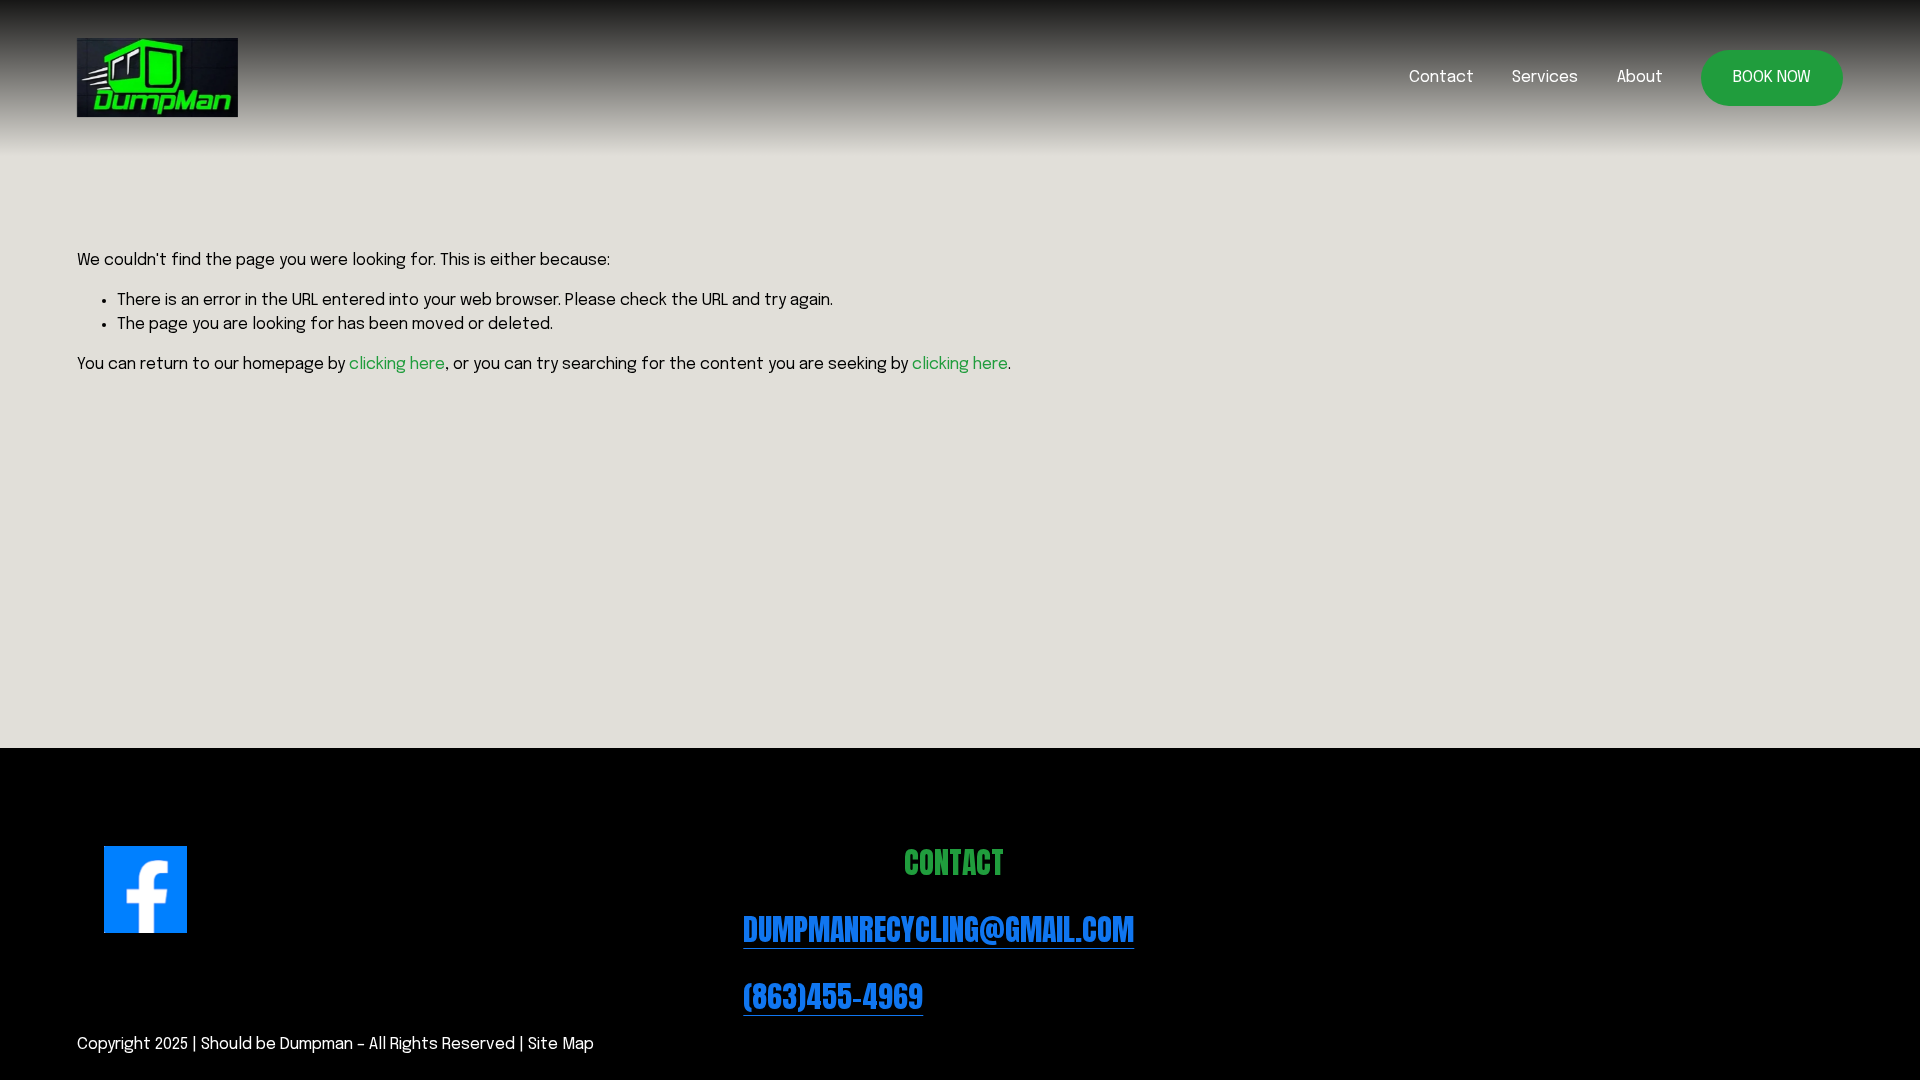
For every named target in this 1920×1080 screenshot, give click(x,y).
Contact (1441, 77)
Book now (1772, 77)
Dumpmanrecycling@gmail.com (938, 930)
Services (1545, 77)
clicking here (397, 364)
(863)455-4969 (833, 997)
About (1640, 77)
